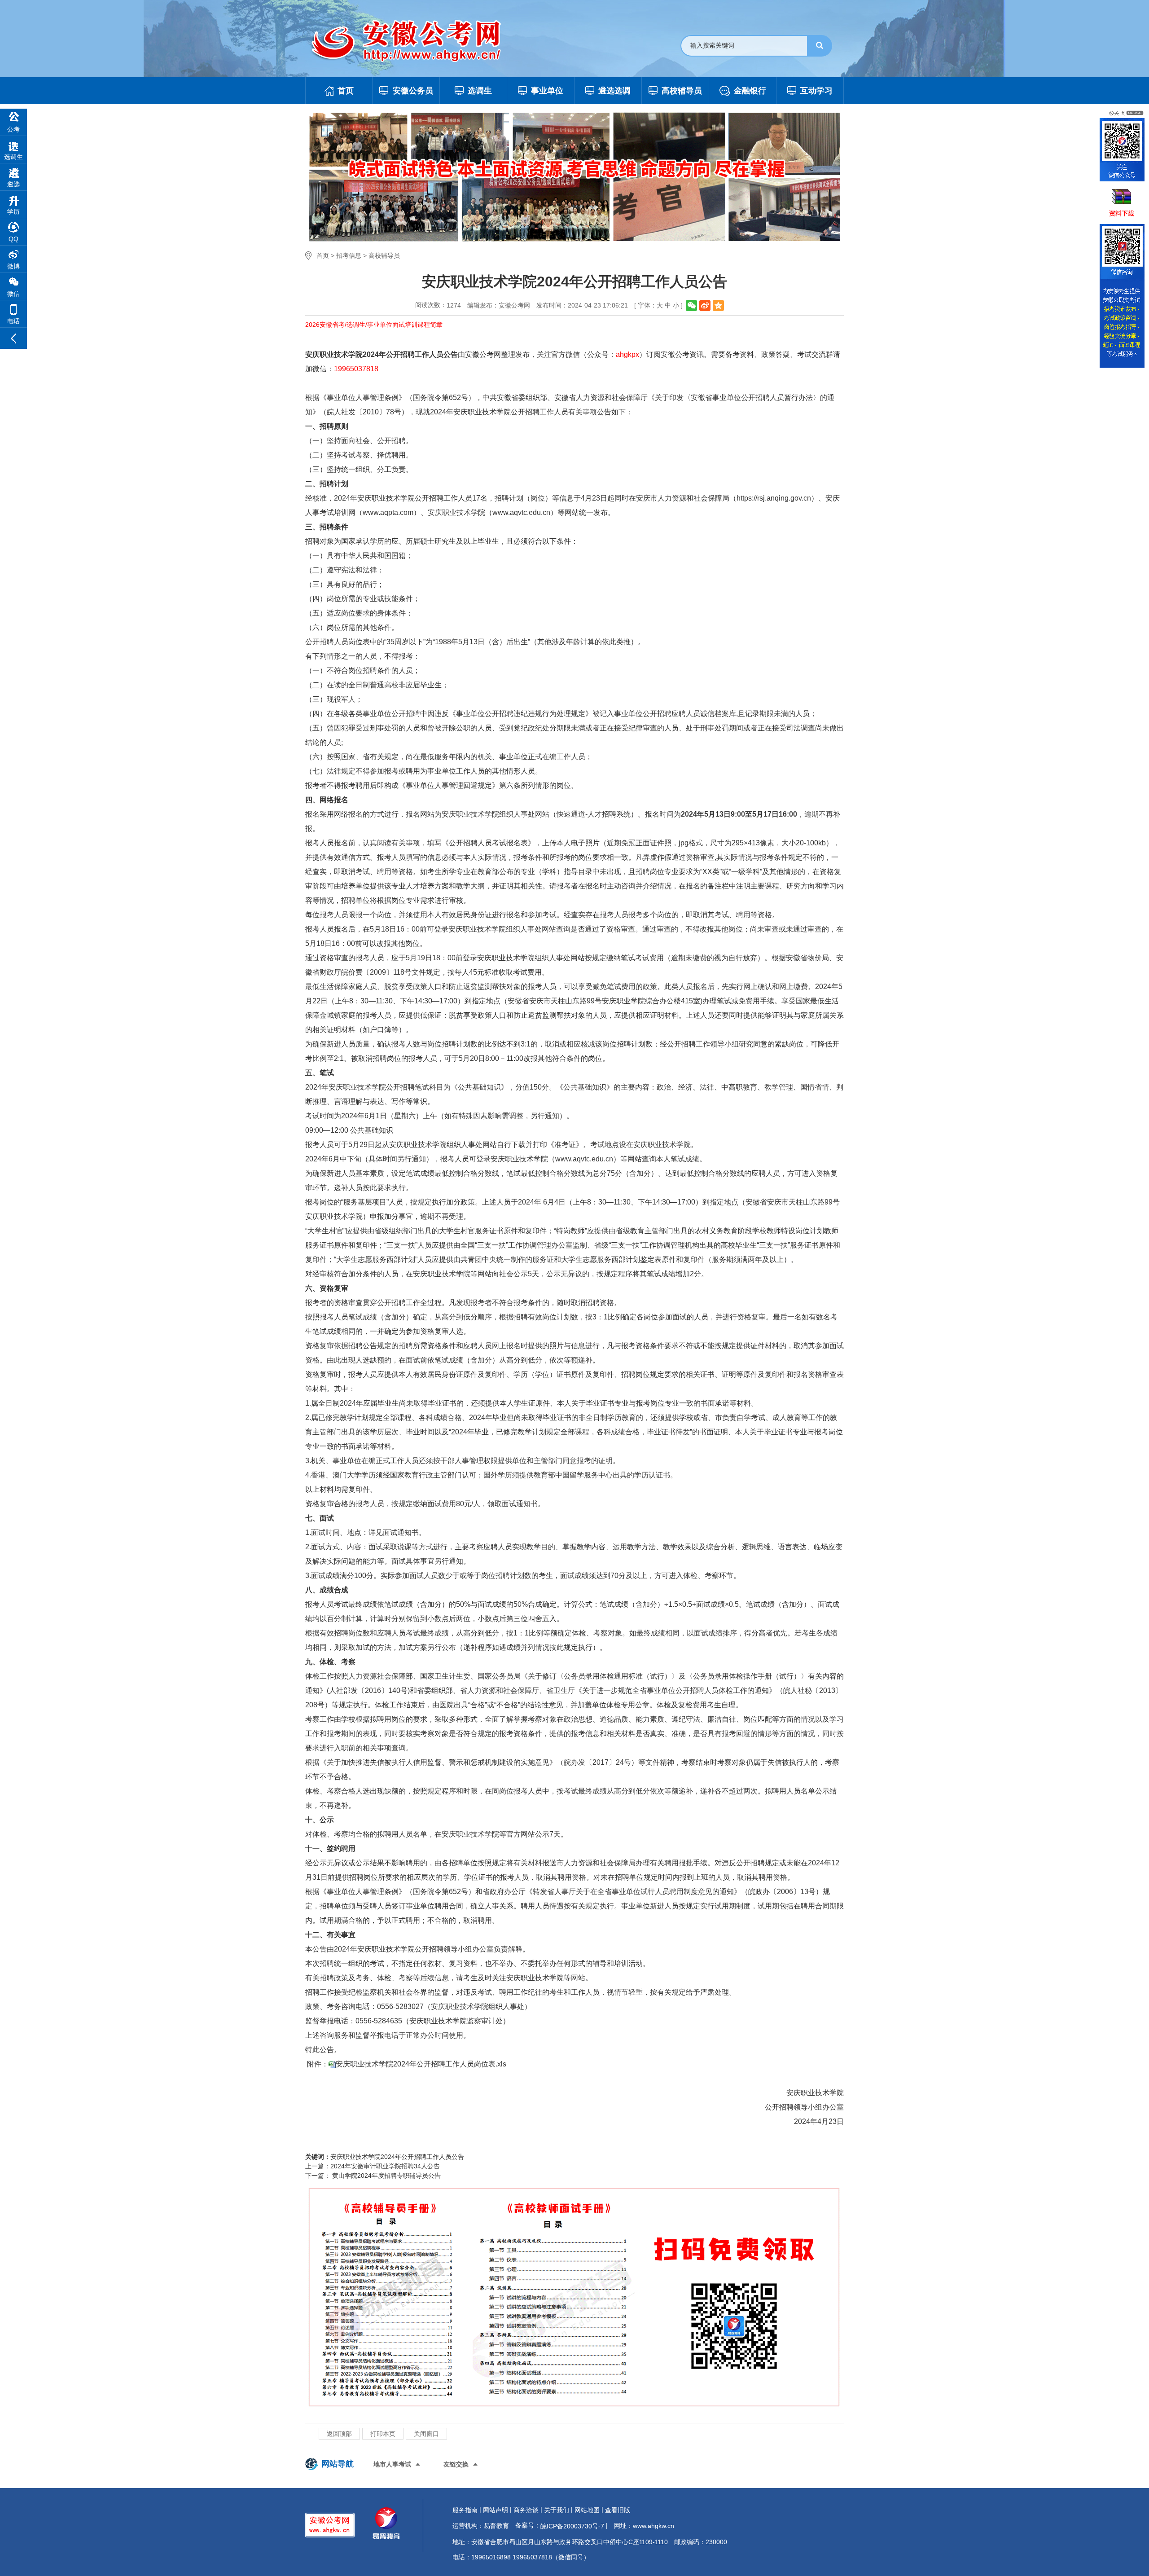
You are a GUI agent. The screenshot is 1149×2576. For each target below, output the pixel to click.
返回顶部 (339, 2434)
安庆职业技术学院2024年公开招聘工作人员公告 (397, 2157)
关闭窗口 (426, 2434)
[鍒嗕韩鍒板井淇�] (691, 306)
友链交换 (456, 2464)
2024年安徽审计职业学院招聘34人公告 (385, 2166)
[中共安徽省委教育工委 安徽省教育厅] (415, 41)
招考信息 (349, 255)
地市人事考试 (392, 2464)
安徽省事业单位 (716, 398)
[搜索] (820, 46)
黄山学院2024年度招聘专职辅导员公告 (386, 2176)
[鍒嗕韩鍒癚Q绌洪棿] (718, 306)
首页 (323, 255)
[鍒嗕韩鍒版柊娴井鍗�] (705, 306)
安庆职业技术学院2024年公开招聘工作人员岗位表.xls (421, 2064)
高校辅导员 (384, 255)
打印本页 (383, 2434)
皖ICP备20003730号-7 (572, 2526)
